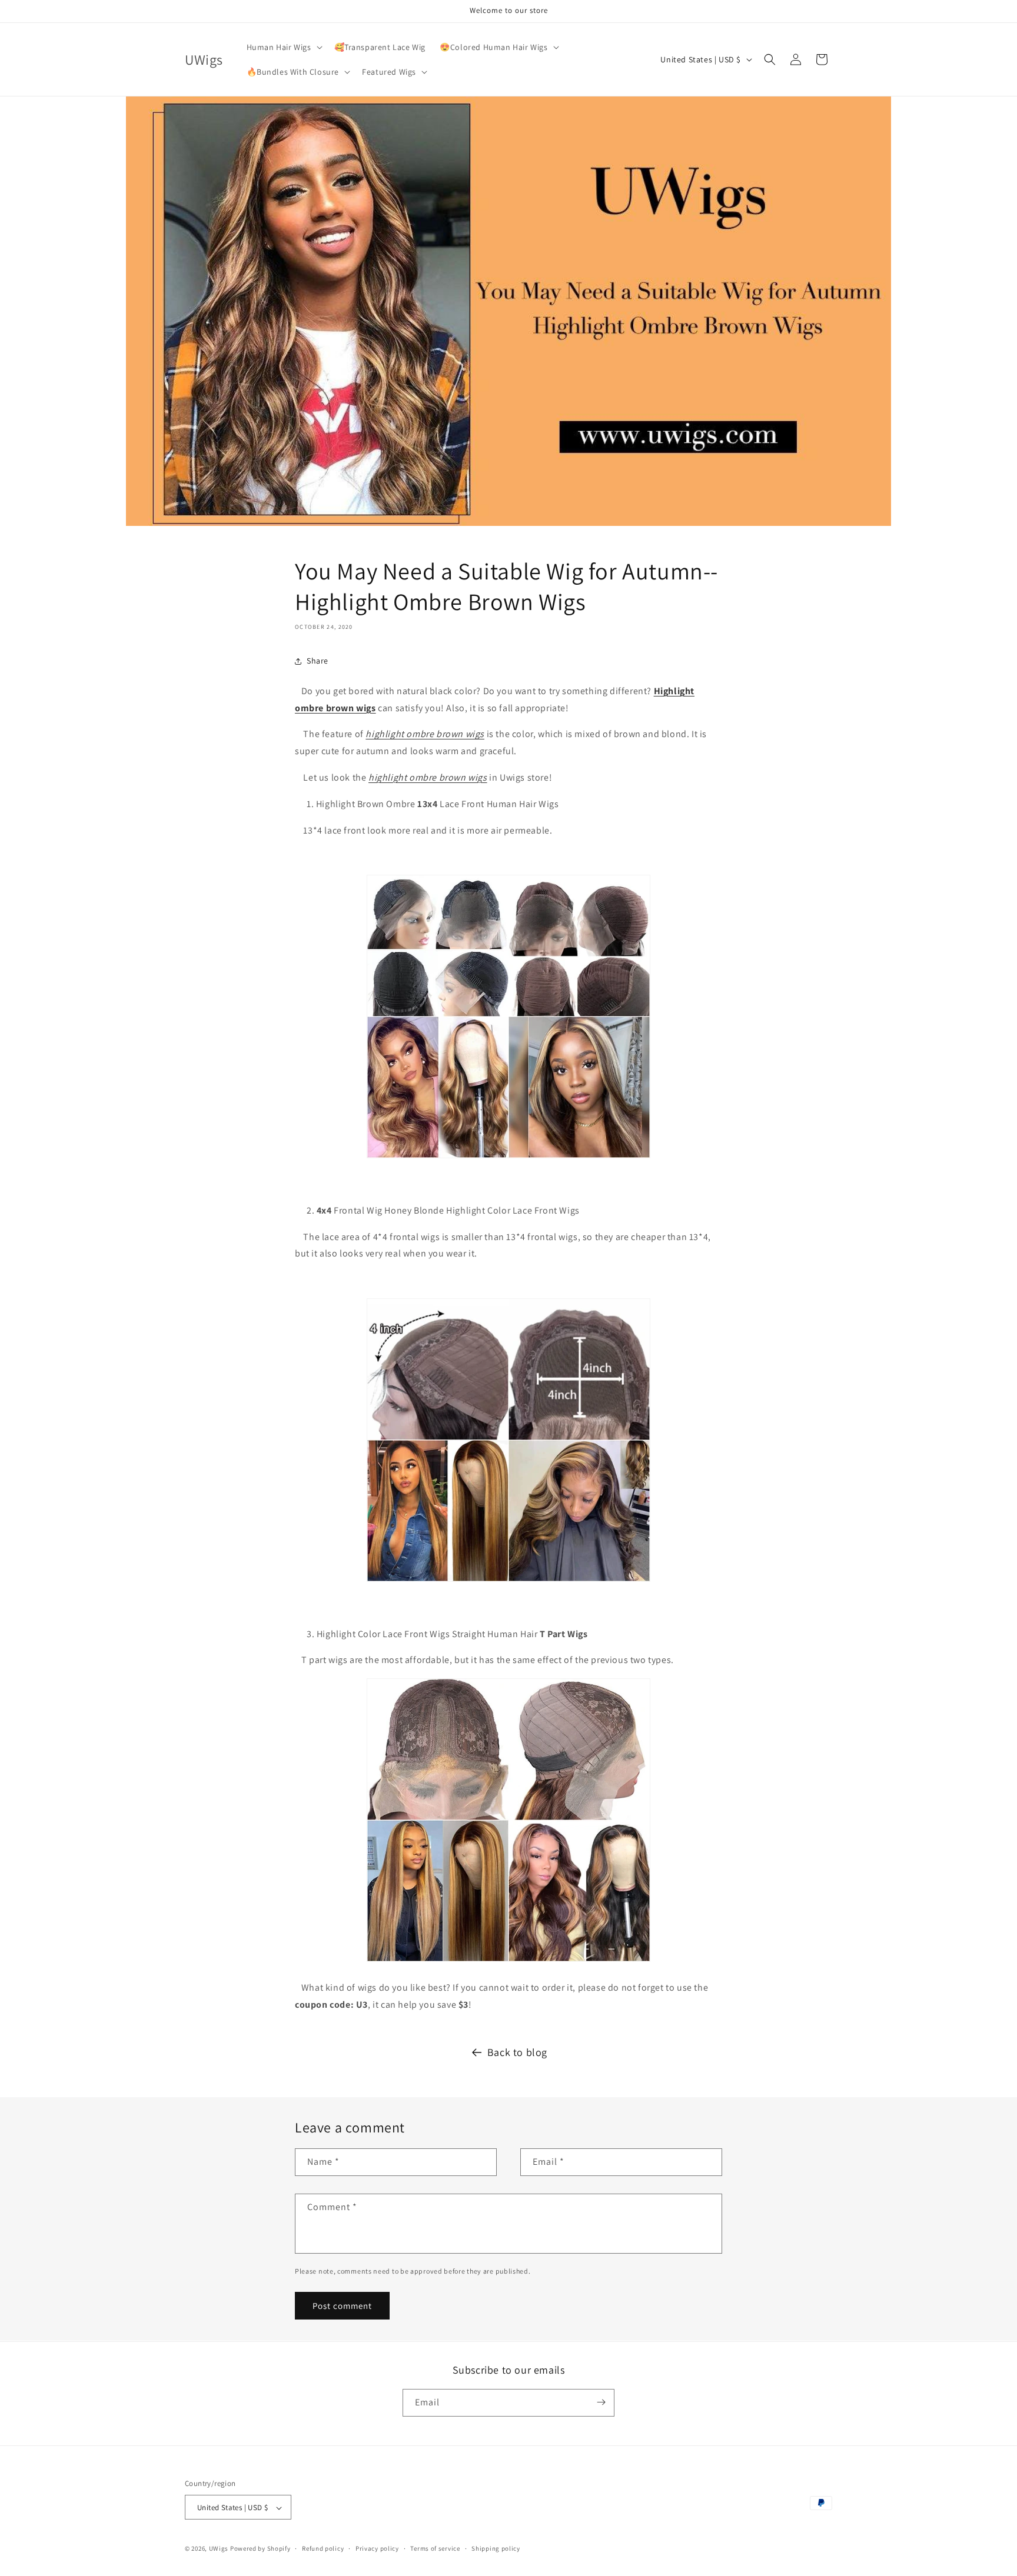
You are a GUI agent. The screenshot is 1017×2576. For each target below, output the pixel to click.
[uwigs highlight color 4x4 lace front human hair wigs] (508, 1581)
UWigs (219, 2549)
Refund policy (323, 2548)
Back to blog (517, 2052)
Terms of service (435, 2548)
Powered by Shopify (260, 2549)
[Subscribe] (601, 2402)
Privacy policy (377, 2548)
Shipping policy (496, 2548)
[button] (283, 47)
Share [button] (318, 661)
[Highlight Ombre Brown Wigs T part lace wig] (508, 1961)
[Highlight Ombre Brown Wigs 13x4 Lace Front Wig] (508, 1157)
